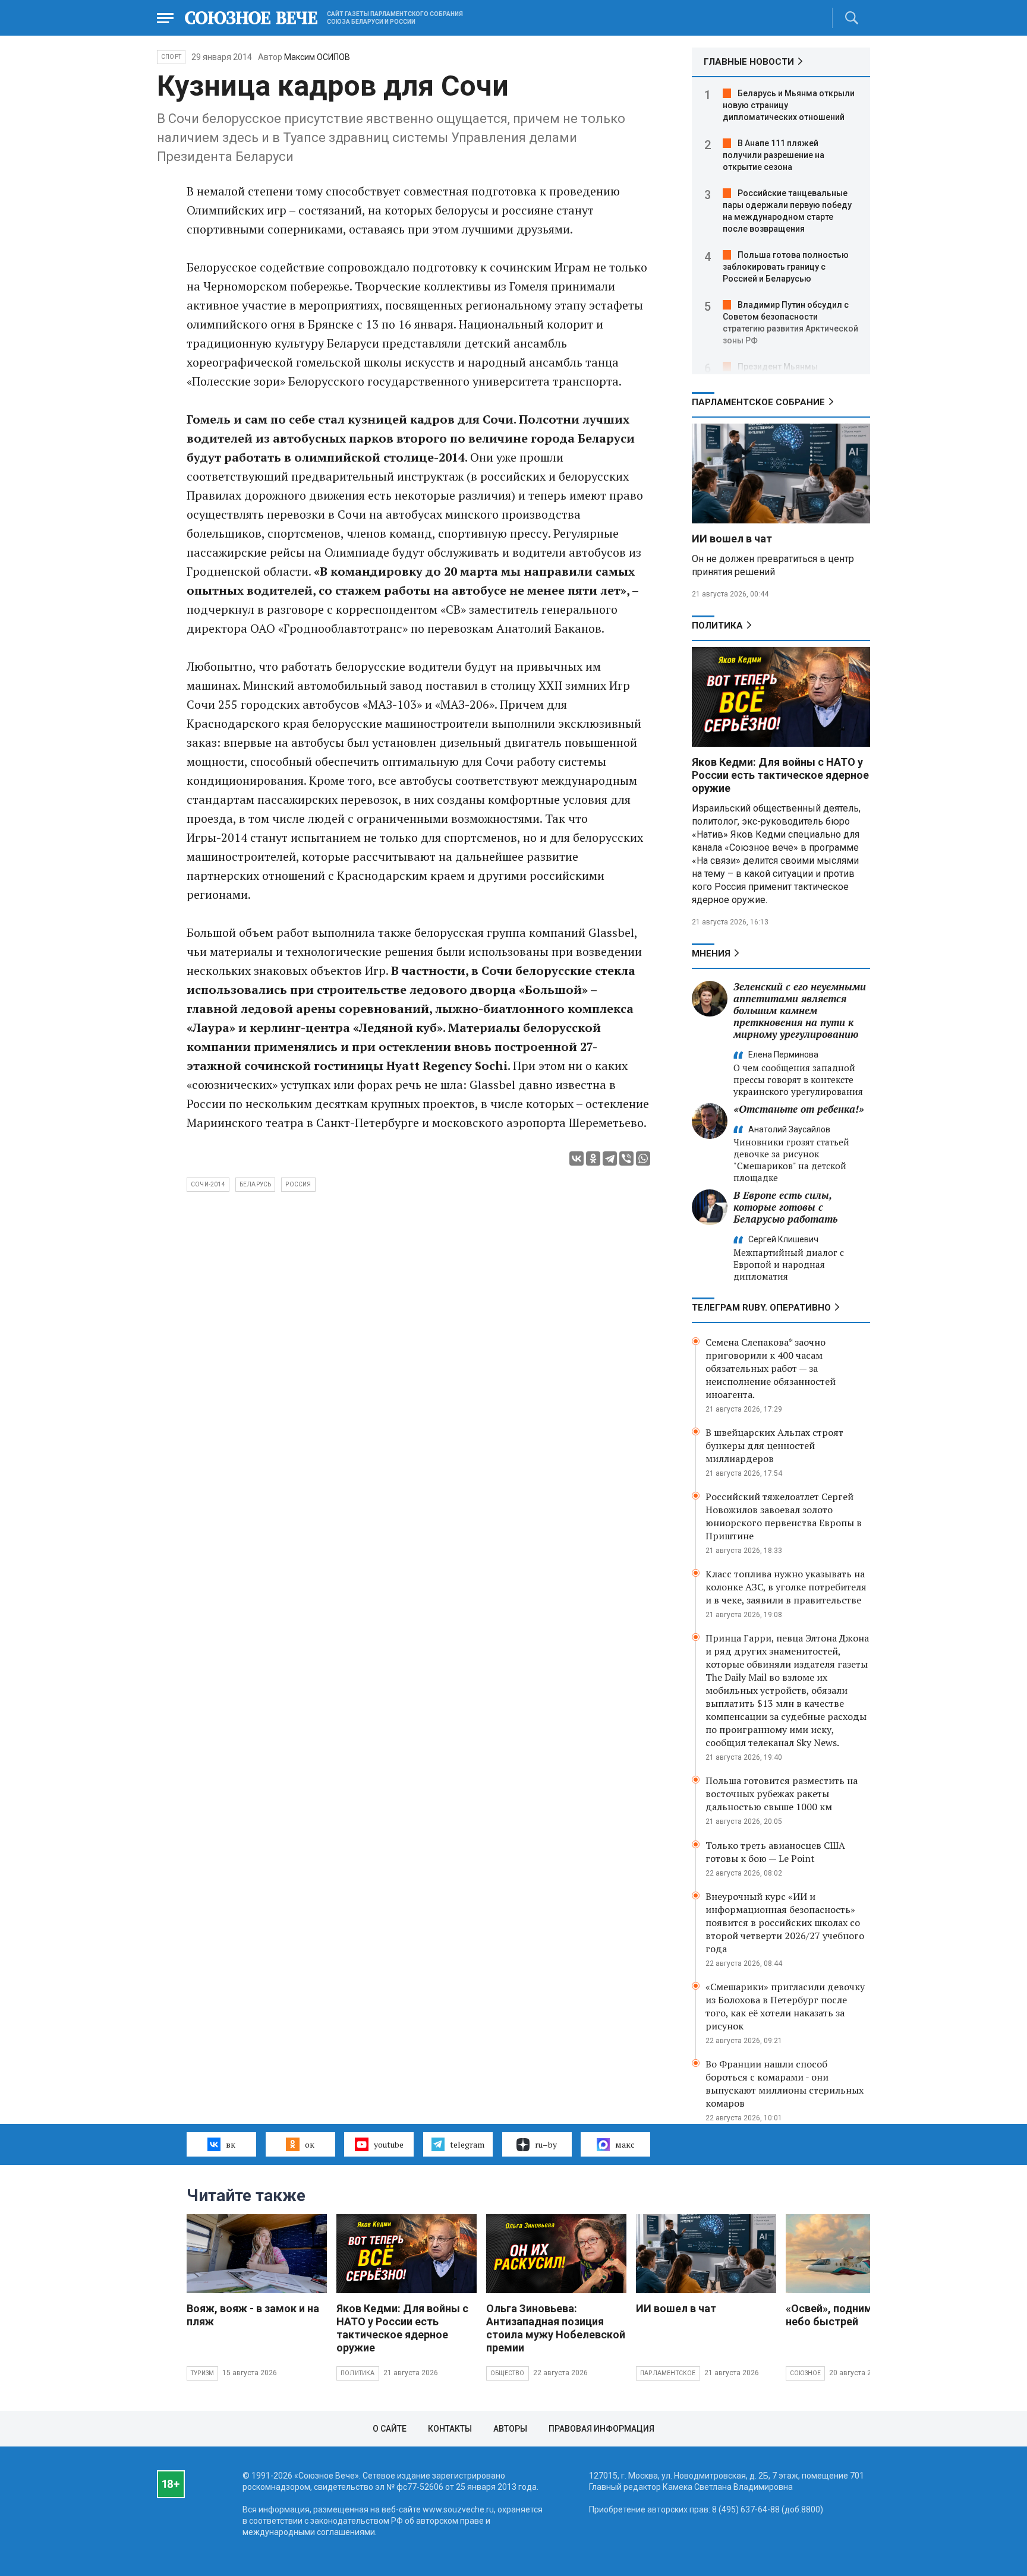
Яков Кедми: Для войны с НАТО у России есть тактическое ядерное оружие (780, 775)
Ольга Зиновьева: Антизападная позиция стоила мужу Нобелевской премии (556, 2328)
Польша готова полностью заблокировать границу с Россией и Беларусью (786, 267)
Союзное (805, 2373)
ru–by (546, 2144)
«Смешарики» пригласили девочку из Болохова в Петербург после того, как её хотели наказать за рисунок (785, 2006)
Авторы (510, 2429)
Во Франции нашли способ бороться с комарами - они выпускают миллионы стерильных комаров (785, 2083)
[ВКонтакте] (576, 1158)
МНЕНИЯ (711, 954)
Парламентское (668, 2373)
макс (625, 2144)
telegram (467, 2144)
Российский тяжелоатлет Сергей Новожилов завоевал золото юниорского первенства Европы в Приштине (784, 1516)
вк (231, 2144)
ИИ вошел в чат (732, 539)
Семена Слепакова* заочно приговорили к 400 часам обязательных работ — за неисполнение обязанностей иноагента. (771, 1368)
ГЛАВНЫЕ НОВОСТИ (749, 62)
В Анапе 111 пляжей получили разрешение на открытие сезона (774, 155)
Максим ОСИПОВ (317, 57)
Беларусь (256, 1184)
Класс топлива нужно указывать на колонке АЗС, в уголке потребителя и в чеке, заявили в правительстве (786, 1587)
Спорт (171, 57)
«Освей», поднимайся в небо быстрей (845, 2315)
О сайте (390, 2429)
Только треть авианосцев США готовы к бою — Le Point (775, 1852)
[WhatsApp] (643, 1158)
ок (310, 2144)
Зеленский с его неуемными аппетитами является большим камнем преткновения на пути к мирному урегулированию (800, 1010)
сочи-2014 (208, 1184)
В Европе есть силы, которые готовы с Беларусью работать (785, 1207)
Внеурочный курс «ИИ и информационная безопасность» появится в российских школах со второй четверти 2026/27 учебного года (785, 1922)
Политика (717, 626)
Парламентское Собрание (758, 402)
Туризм (202, 2373)
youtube (389, 2144)
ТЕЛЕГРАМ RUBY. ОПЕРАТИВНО (761, 1308)
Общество (508, 2373)
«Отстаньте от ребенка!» (799, 1109)
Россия (298, 1184)
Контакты (450, 2429)
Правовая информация (601, 2429)
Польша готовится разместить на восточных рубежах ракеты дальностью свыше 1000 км (782, 1794)
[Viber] (626, 1158)
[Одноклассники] (593, 1158)
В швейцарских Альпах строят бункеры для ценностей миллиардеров (774, 1445)
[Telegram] (610, 1158)
